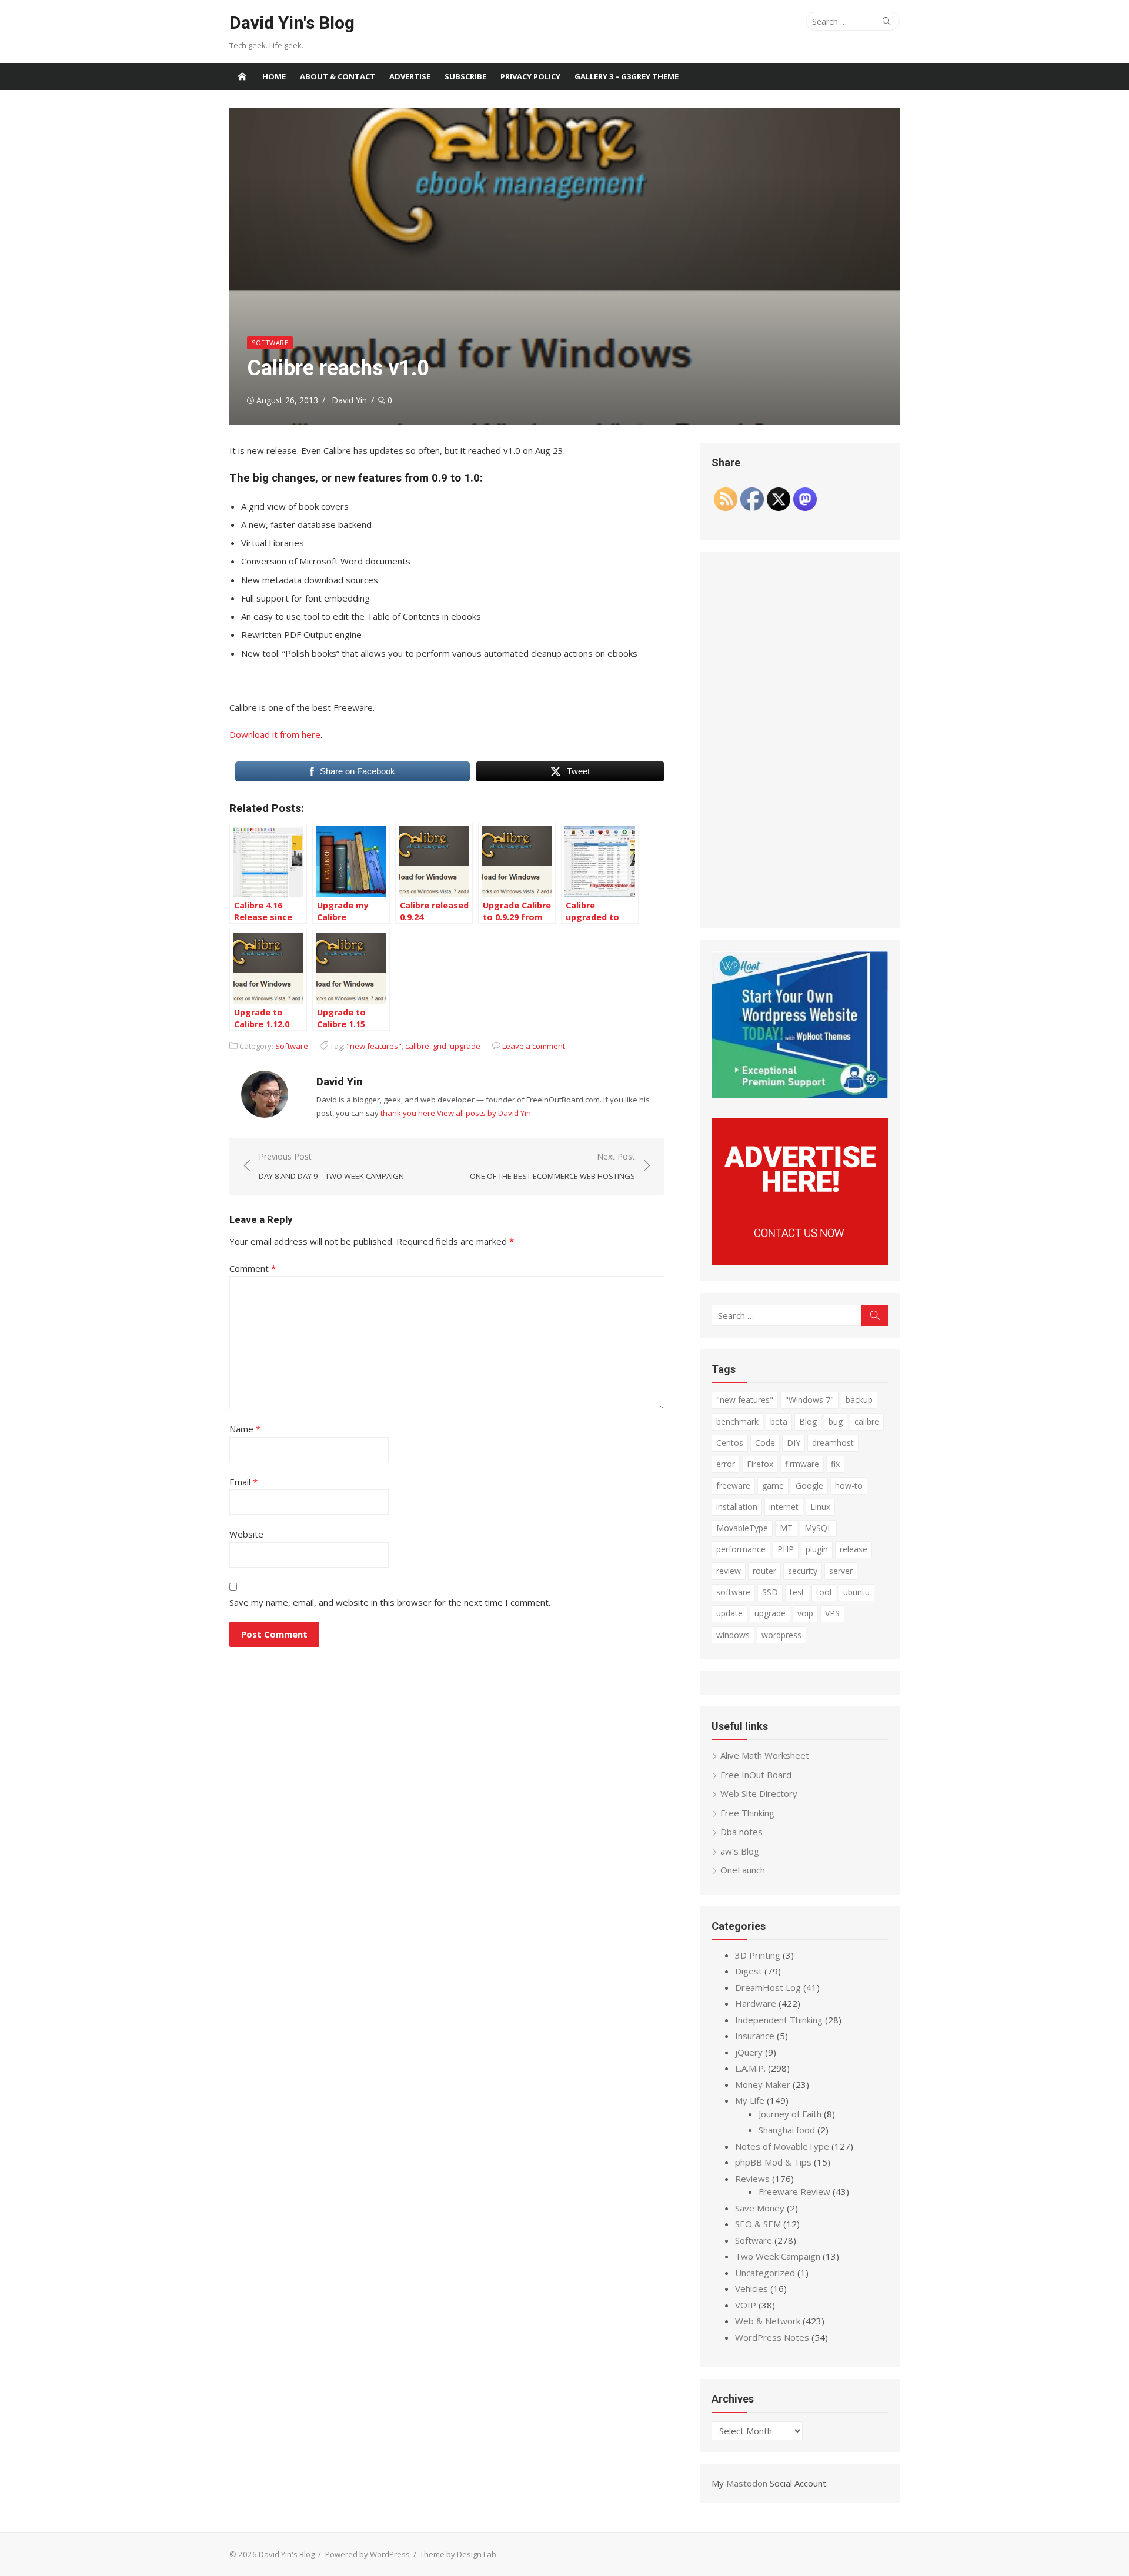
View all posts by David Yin (484, 1113)
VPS (832, 1613)
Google (809, 1486)
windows (733, 1635)
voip (805, 1613)
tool (824, 1592)
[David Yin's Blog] (242, 76)
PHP (786, 1549)
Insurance (755, 2036)
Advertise (410, 76)
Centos (730, 1443)
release (854, 1549)
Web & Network (768, 2321)
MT (786, 1528)
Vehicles (751, 2288)
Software (270, 343)
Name (245, 1429)
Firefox (760, 1464)
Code (765, 1443)
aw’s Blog (740, 1851)
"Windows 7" (809, 1400)
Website (246, 1534)
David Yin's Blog (292, 23)
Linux (820, 1507)
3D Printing (758, 1955)
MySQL (818, 1528)
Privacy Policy (530, 76)
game (773, 1486)
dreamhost (833, 1443)
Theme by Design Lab (458, 2554)
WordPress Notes (772, 2337)
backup (859, 1400)
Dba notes (741, 1832)
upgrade (465, 1046)
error (726, 1464)
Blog (808, 1421)
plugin (817, 1549)
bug (836, 1421)
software (733, 1592)
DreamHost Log (768, 1987)
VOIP (746, 2305)
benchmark (737, 1421)
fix (835, 1464)
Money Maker (763, 2084)
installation (737, 1507)
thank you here (408, 1113)
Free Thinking (747, 1813)
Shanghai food (787, 2130)
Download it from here (275, 734)
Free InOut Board (756, 1775)
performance (741, 1549)
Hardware (756, 2003)
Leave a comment (534, 1046)
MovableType (742, 1528)
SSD (770, 1592)
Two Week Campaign (778, 2256)
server (841, 1571)
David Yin (349, 400)
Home (274, 76)
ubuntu (856, 1592)
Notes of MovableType (782, 2146)
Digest (749, 1971)
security (803, 1571)
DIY (794, 1443)
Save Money (760, 2208)
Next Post (552, 1166)
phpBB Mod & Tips (773, 2162)
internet (784, 1507)
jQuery (749, 2052)
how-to (849, 1486)
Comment (253, 1268)
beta (779, 1421)
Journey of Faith (790, 2114)
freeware (733, 1486)
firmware (802, 1464)
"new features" (374, 1046)
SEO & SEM (758, 2224)
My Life (750, 2100)
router (764, 1571)
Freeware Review (794, 2191)
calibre (417, 1046)
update (729, 1613)
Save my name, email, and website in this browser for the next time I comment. (390, 1602)
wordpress (781, 1635)
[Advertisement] (800, 740)
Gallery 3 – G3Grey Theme (627, 76)
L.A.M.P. (750, 2068)
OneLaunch (743, 1870)
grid (440, 1046)
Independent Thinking (779, 2020)
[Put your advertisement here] (800, 1262)
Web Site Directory (759, 1793)
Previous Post (331, 1166)
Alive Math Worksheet (765, 1755)
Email (243, 1482)
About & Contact (338, 76)
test (797, 1592)
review (729, 1571)
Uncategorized (765, 2273)
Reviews (752, 2179)
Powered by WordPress (368, 2554)
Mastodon (747, 2483)
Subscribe (465, 76)
